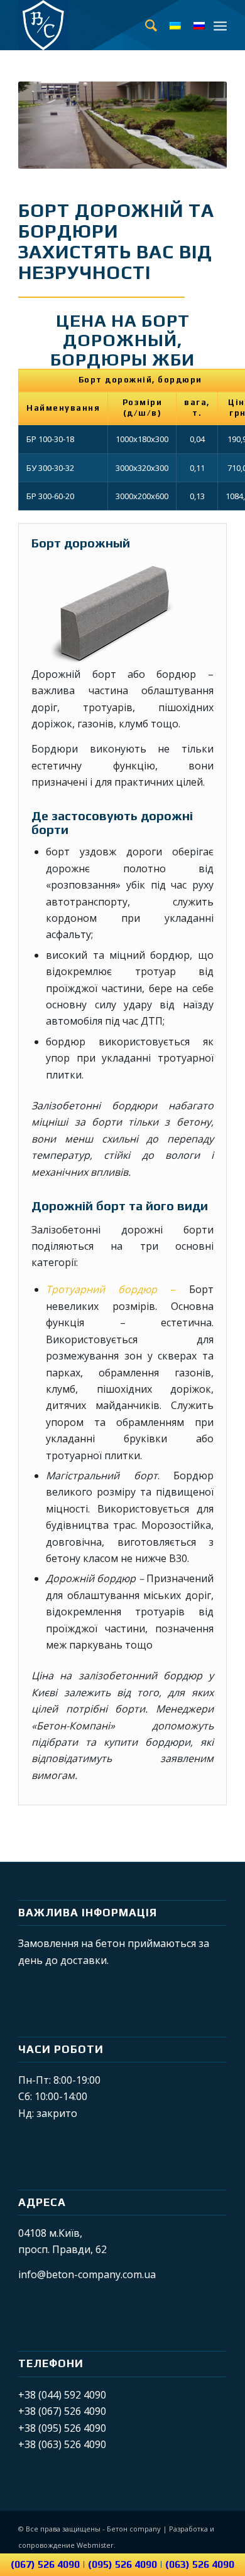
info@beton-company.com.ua (87, 2274)
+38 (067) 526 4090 (62, 2411)
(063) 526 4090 (200, 2564)
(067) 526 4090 (45, 2564)
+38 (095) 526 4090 (62, 2428)
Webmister (95, 2545)
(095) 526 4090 (122, 2564)
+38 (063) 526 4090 (62, 2444)
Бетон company (134, 2529)
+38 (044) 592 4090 (62, 2395)
